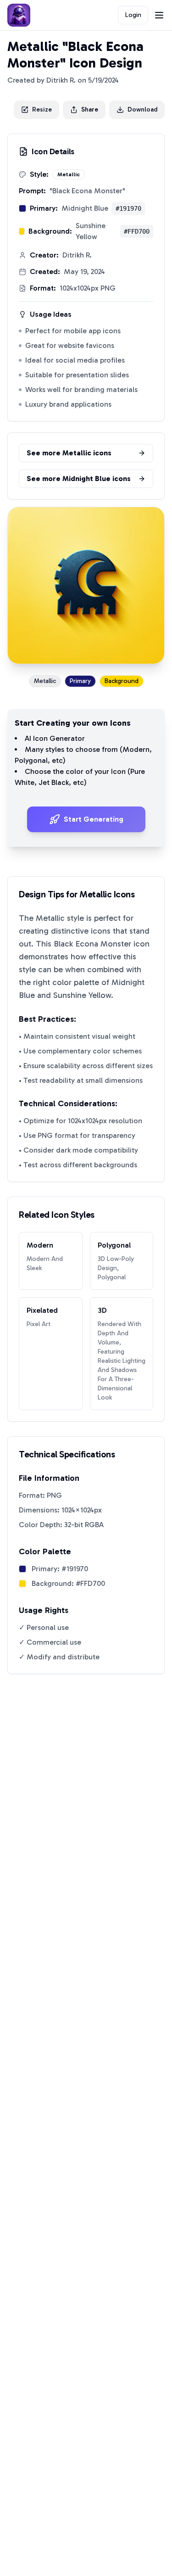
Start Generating (94, 819)
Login (133, 15)
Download (142, 109)
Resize (42, 109)
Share (90, 109)
